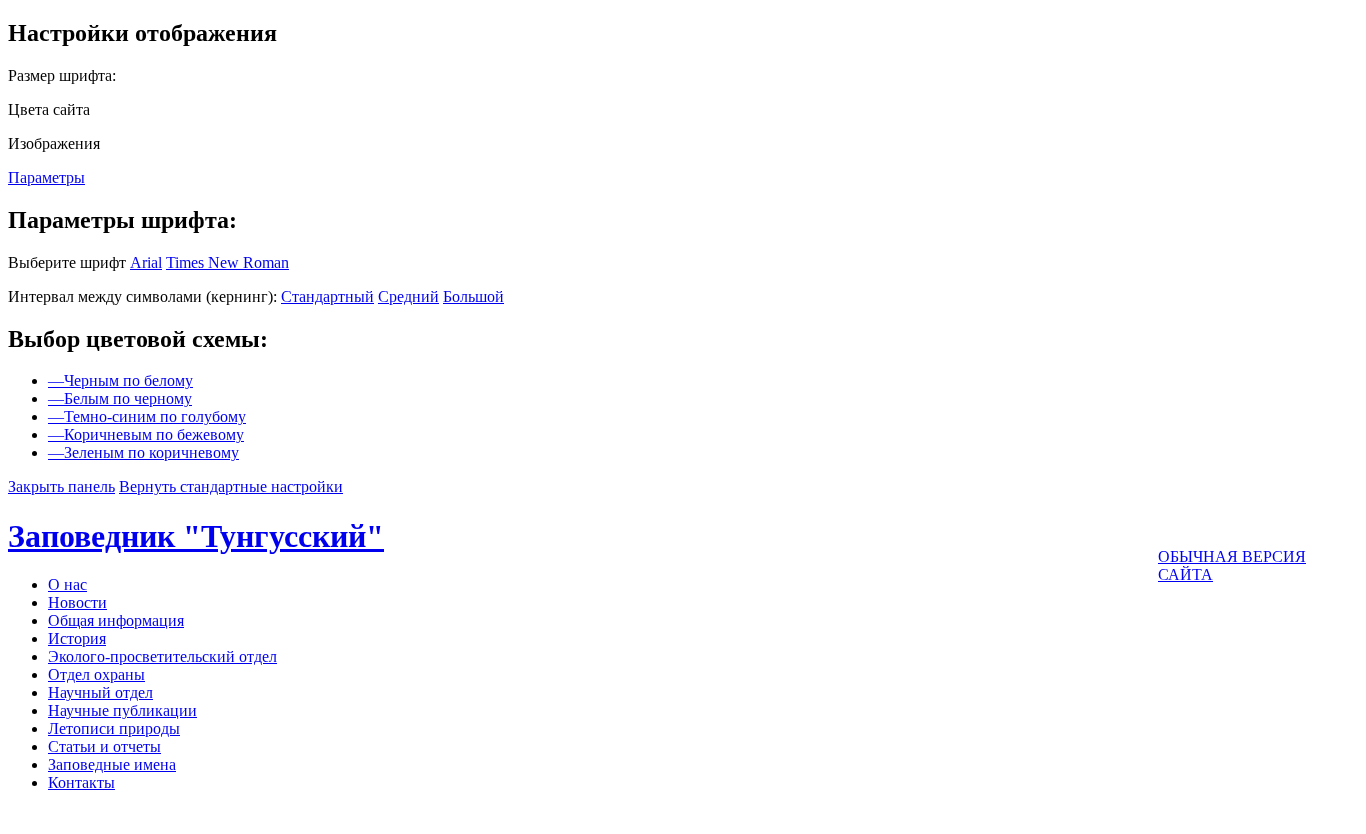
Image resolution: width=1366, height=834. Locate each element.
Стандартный (327, 296)
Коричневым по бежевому (146, 434)
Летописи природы (114, 728)
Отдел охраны (96, 674)
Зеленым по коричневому (143, 452)
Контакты (81, 782)
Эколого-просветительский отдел (162, 656)
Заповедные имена (112, 764)
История (77, 638)
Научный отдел (100, 692)
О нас (67, 584)
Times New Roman (227, 262)
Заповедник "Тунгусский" (196, 536)
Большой (473, 296)
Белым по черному (120, 398)
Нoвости (77, 602)
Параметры (46, 177)
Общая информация (116, 620)
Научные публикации (122, 710)
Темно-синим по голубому (147, 416)
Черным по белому (120, 380)
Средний (408, 296)
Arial (146, 262)
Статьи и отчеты (104, 746)
